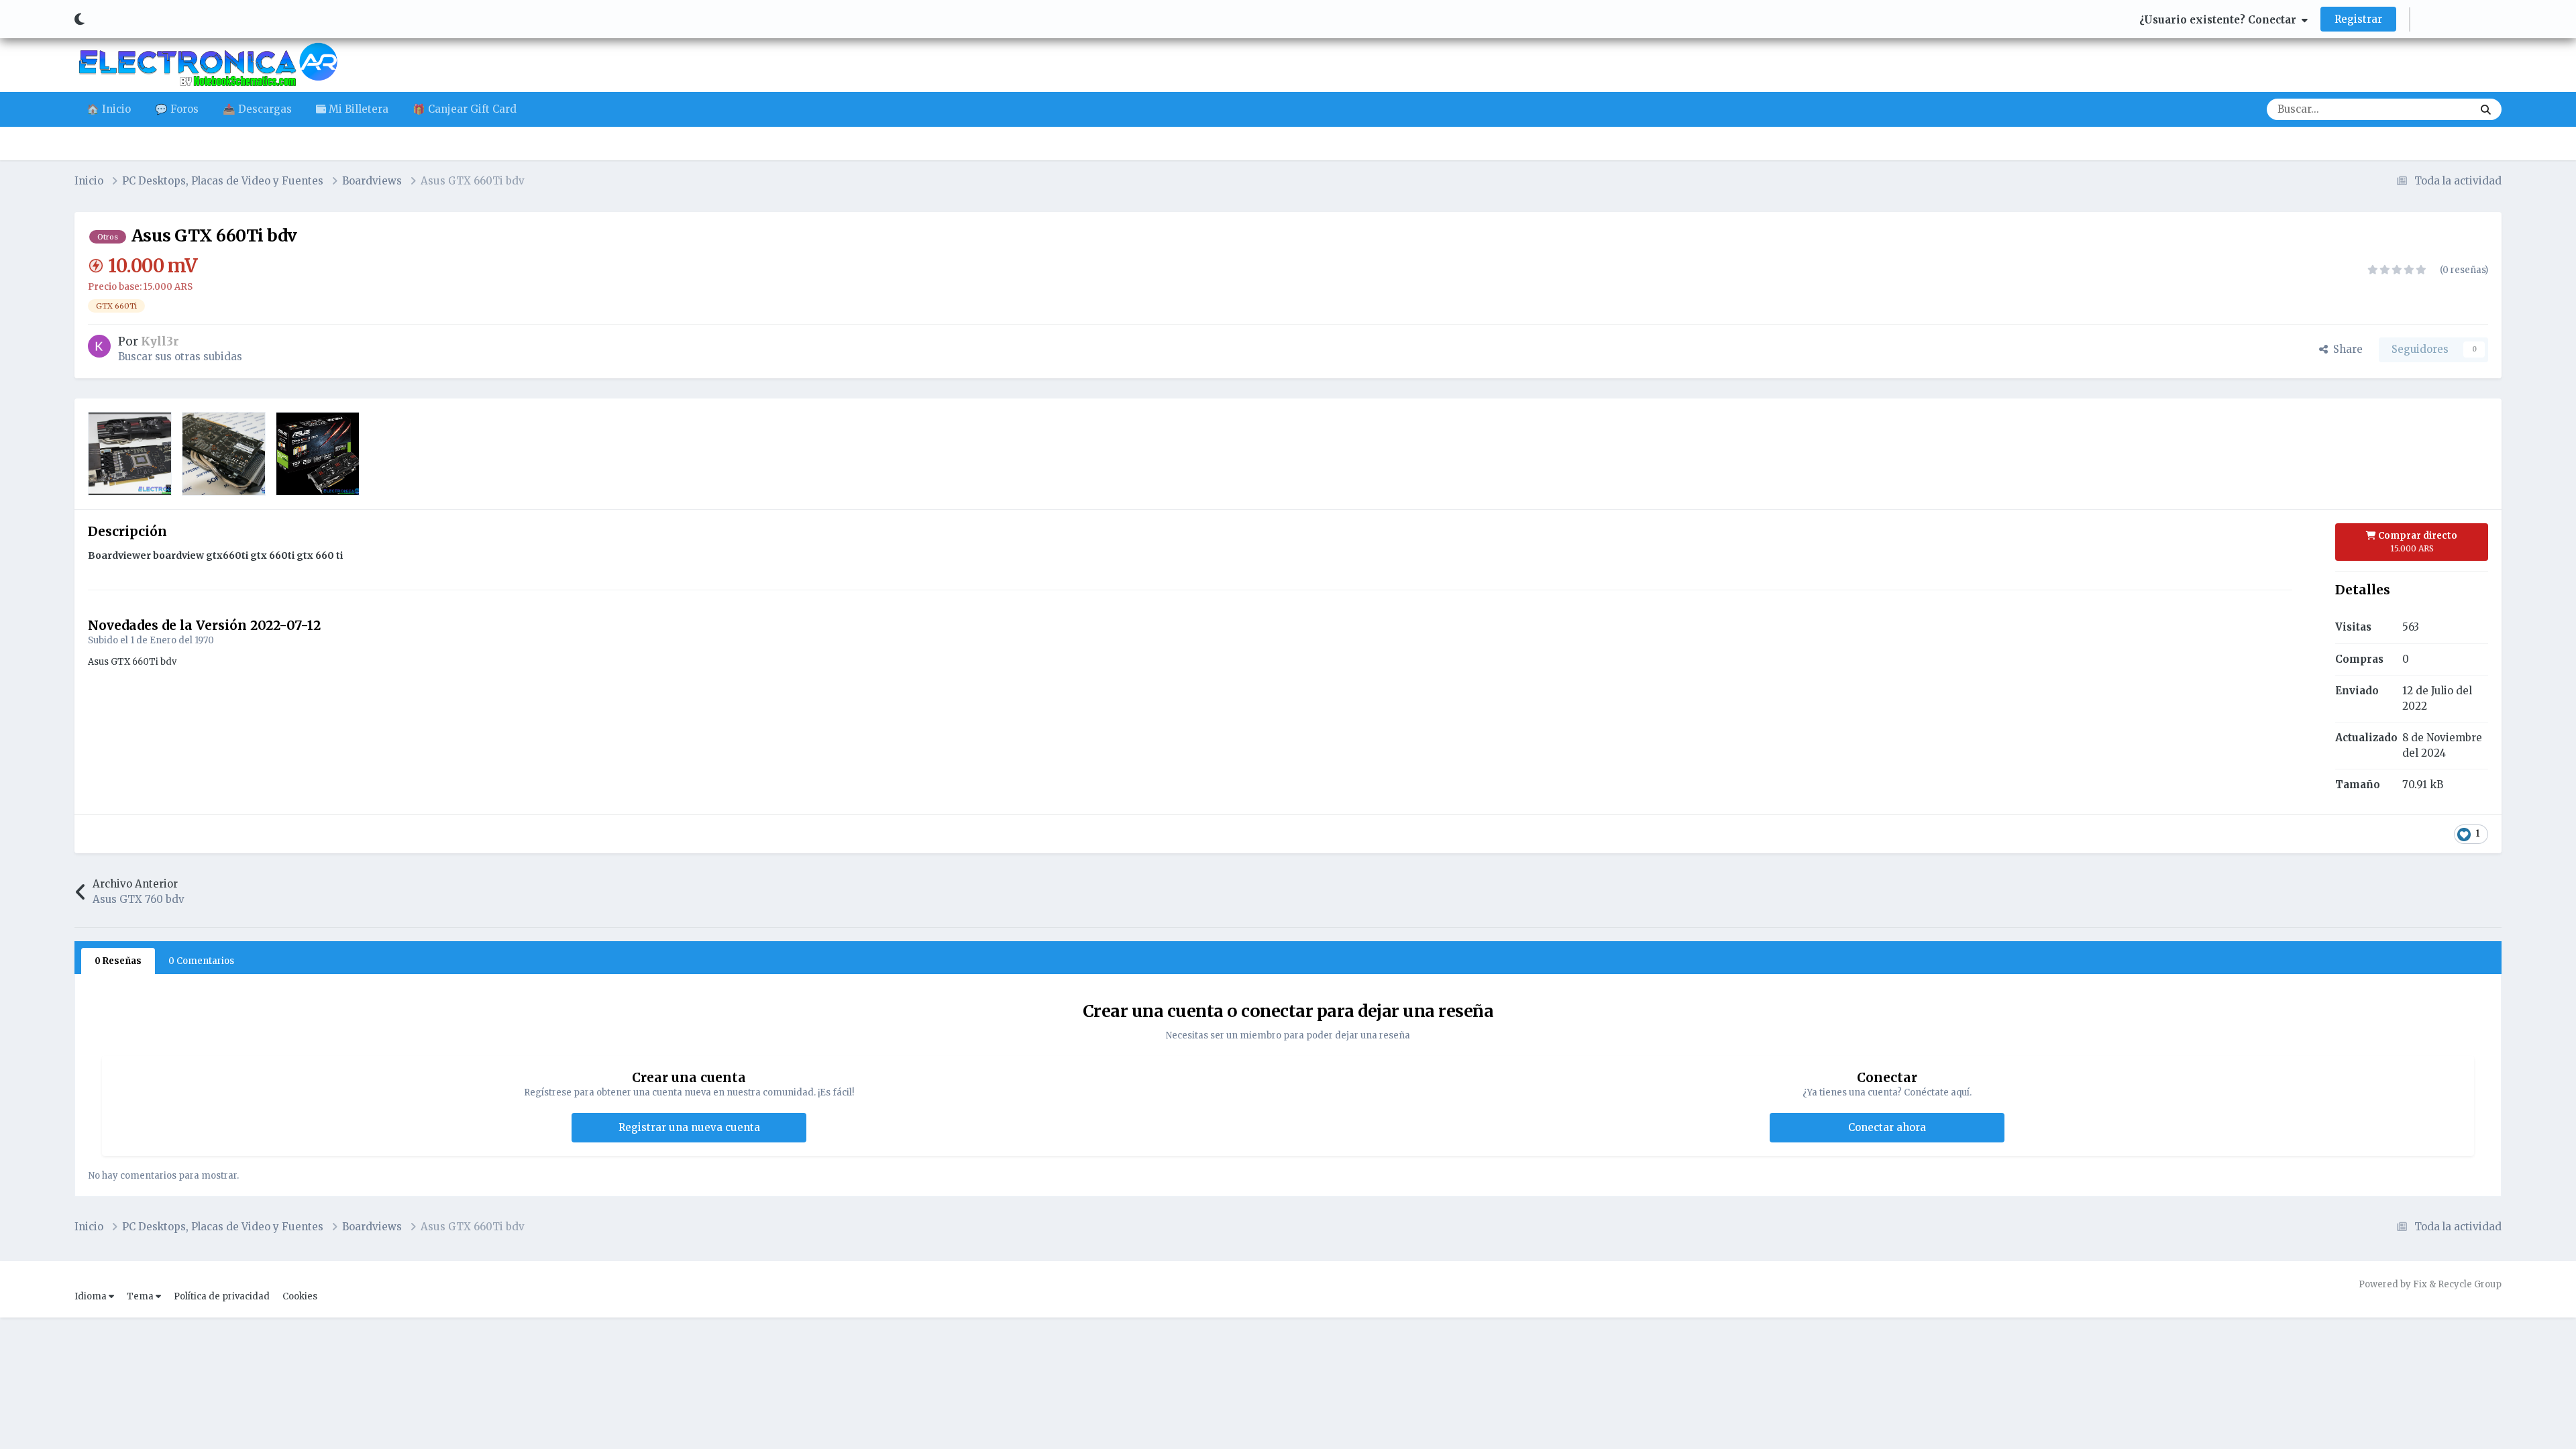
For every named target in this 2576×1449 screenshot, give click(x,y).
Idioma (92, 1296)
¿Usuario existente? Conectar (2220, 20)
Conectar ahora (1887, 1127)
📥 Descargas (257, 109)
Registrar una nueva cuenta (689, 1127)
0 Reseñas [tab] (118, 961)
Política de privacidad (222, 1296)
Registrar (2358, 19)
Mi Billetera (357, 109)
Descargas (2430, 109)
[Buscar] (2486, 109)
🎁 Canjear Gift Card (465, 109)
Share (2345, 349)
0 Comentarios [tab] (201, 961)
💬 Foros (177, 109)
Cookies (300, 1296)
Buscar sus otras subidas (180, 357)
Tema (141, 1296)
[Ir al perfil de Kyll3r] (99, 346)
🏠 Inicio (109, 109)
